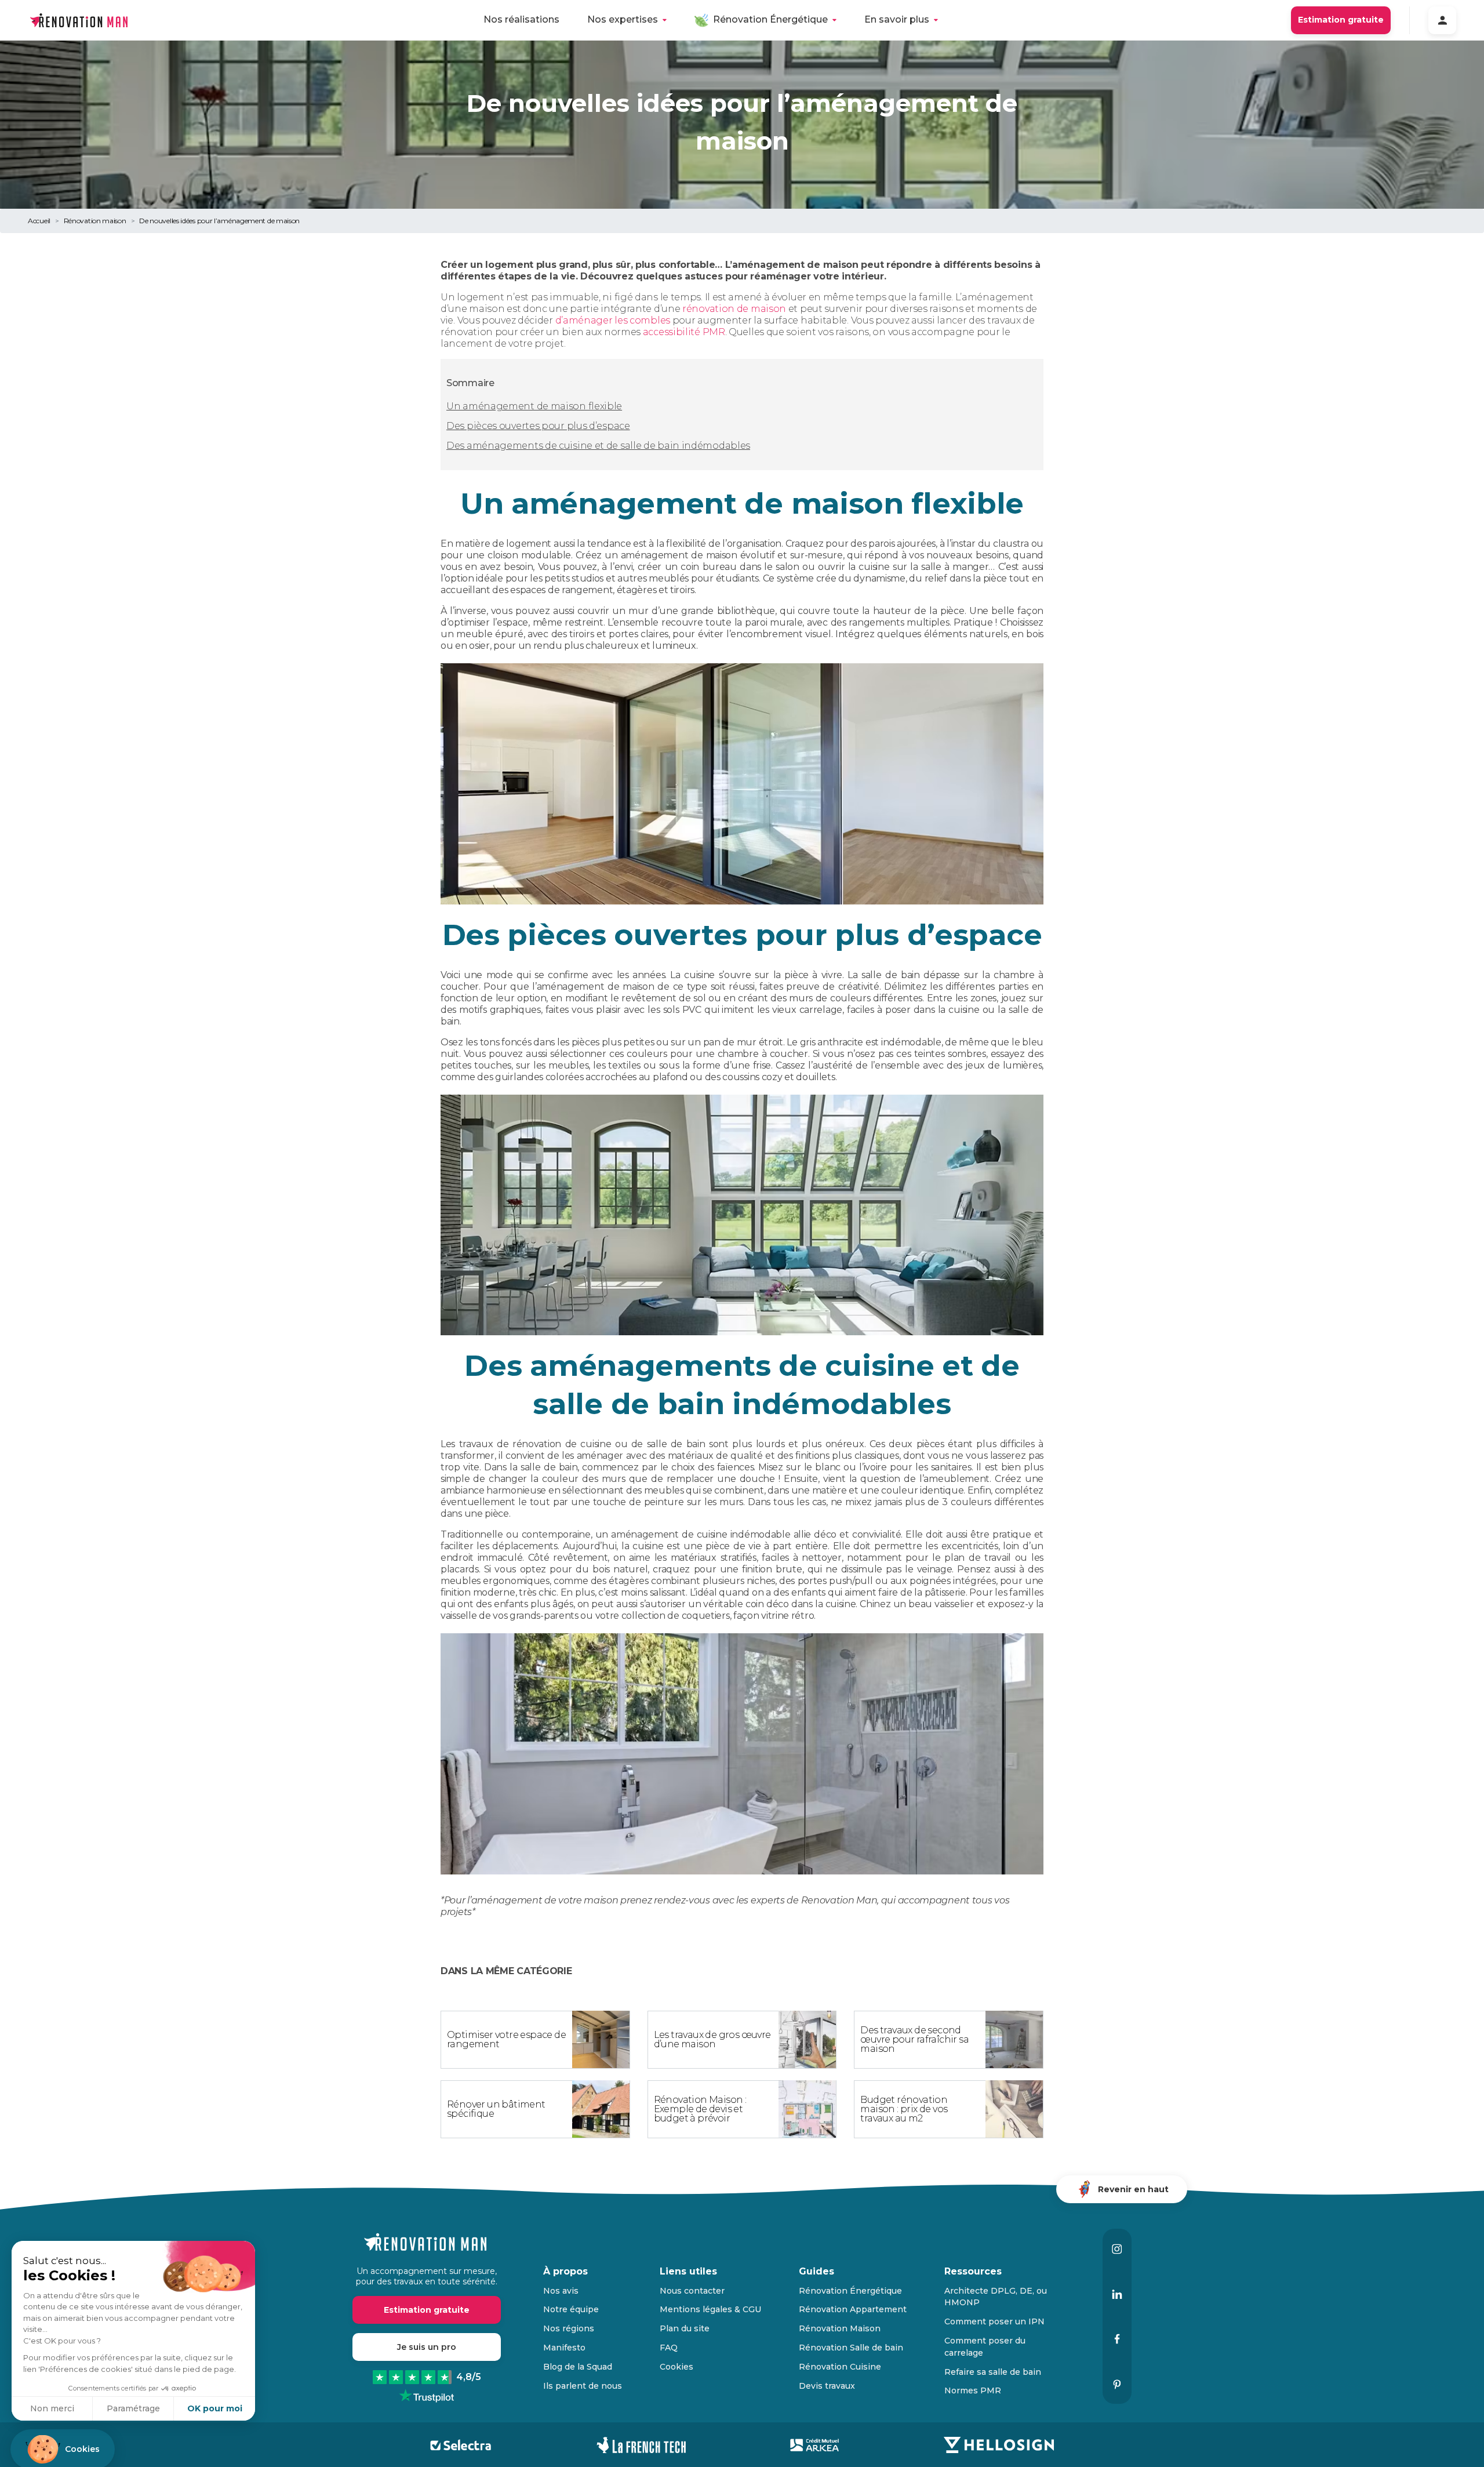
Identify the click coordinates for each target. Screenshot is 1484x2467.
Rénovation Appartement (853, 2309)
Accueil (39, 221)
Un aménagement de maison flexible (534, 406)
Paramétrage (133, 2408)
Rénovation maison (95, 221)
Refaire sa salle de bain (993, 2372)
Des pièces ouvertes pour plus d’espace (538, 426)
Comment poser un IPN (994, 2321)
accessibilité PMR (684, 332)
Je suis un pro (427, 2347)
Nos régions (569, 2328)
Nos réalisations (521, 19)
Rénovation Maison (840, 2328)
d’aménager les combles (613, 320)
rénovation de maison (734, 309)
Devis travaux (827, 2386)
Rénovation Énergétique (770, 19)
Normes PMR (973, 2390)
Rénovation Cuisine (840, 2367)
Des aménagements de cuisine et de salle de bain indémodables (598, 446)
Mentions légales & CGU (710, 2309)
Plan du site (685, 2328)
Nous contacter (692, 2291)
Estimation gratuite (1341, 20)
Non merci (52, 2408)
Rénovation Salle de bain (851, 2348)
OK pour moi (215, 2408)
